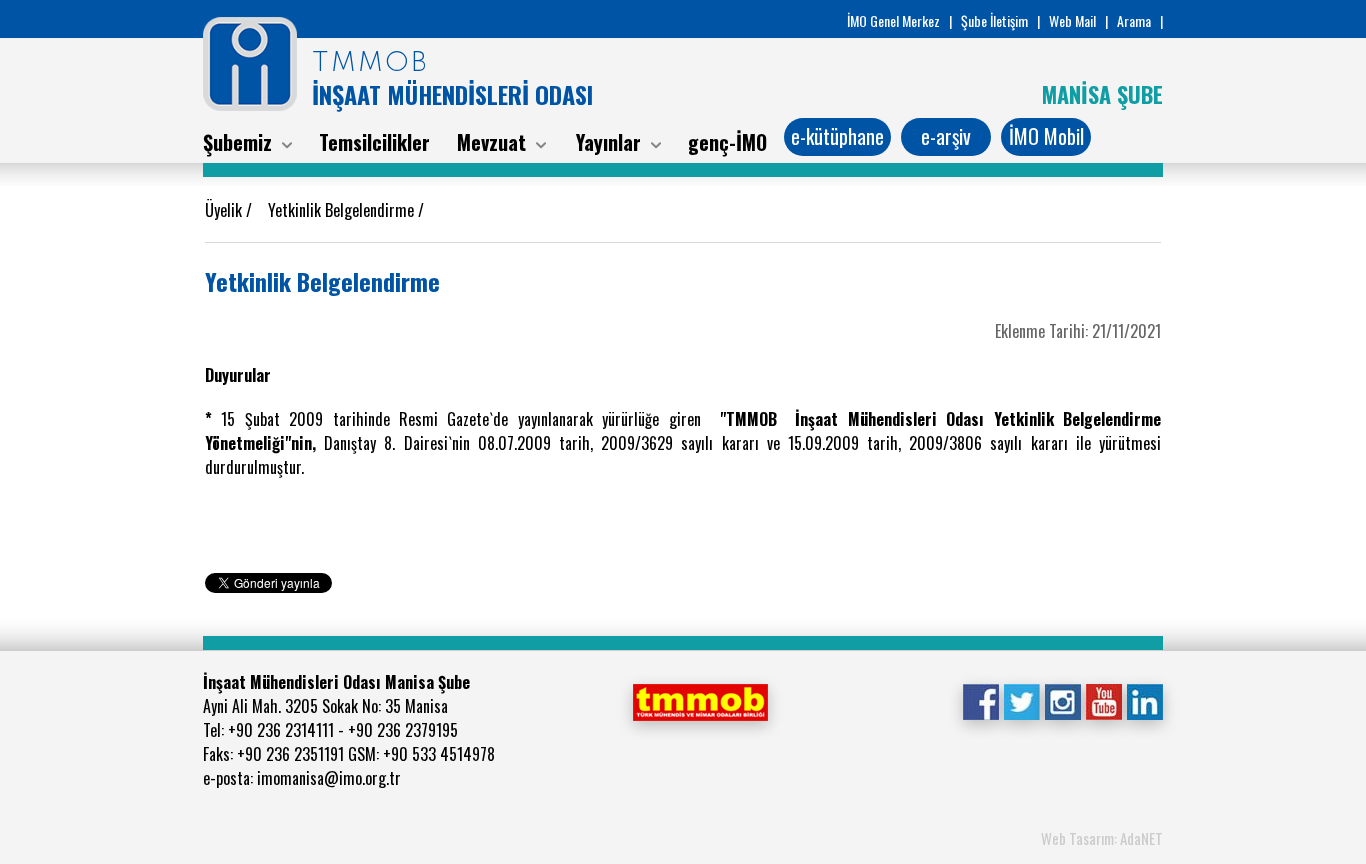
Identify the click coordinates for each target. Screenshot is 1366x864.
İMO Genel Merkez (893, 20)
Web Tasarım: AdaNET (1102, 838)
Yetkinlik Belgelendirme (343, 210)
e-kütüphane (837, 136)
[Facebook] (980, 700)
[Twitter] (1021, 700)
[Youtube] (1103, 700)
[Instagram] (1062, 700)
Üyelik (225, 210)
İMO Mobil (1046, 136)
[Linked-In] (1144, 700)
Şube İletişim (994, 20)
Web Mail (1072, 20)
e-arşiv (946, 136)
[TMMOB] (700, 700)
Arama (1134, 20)
